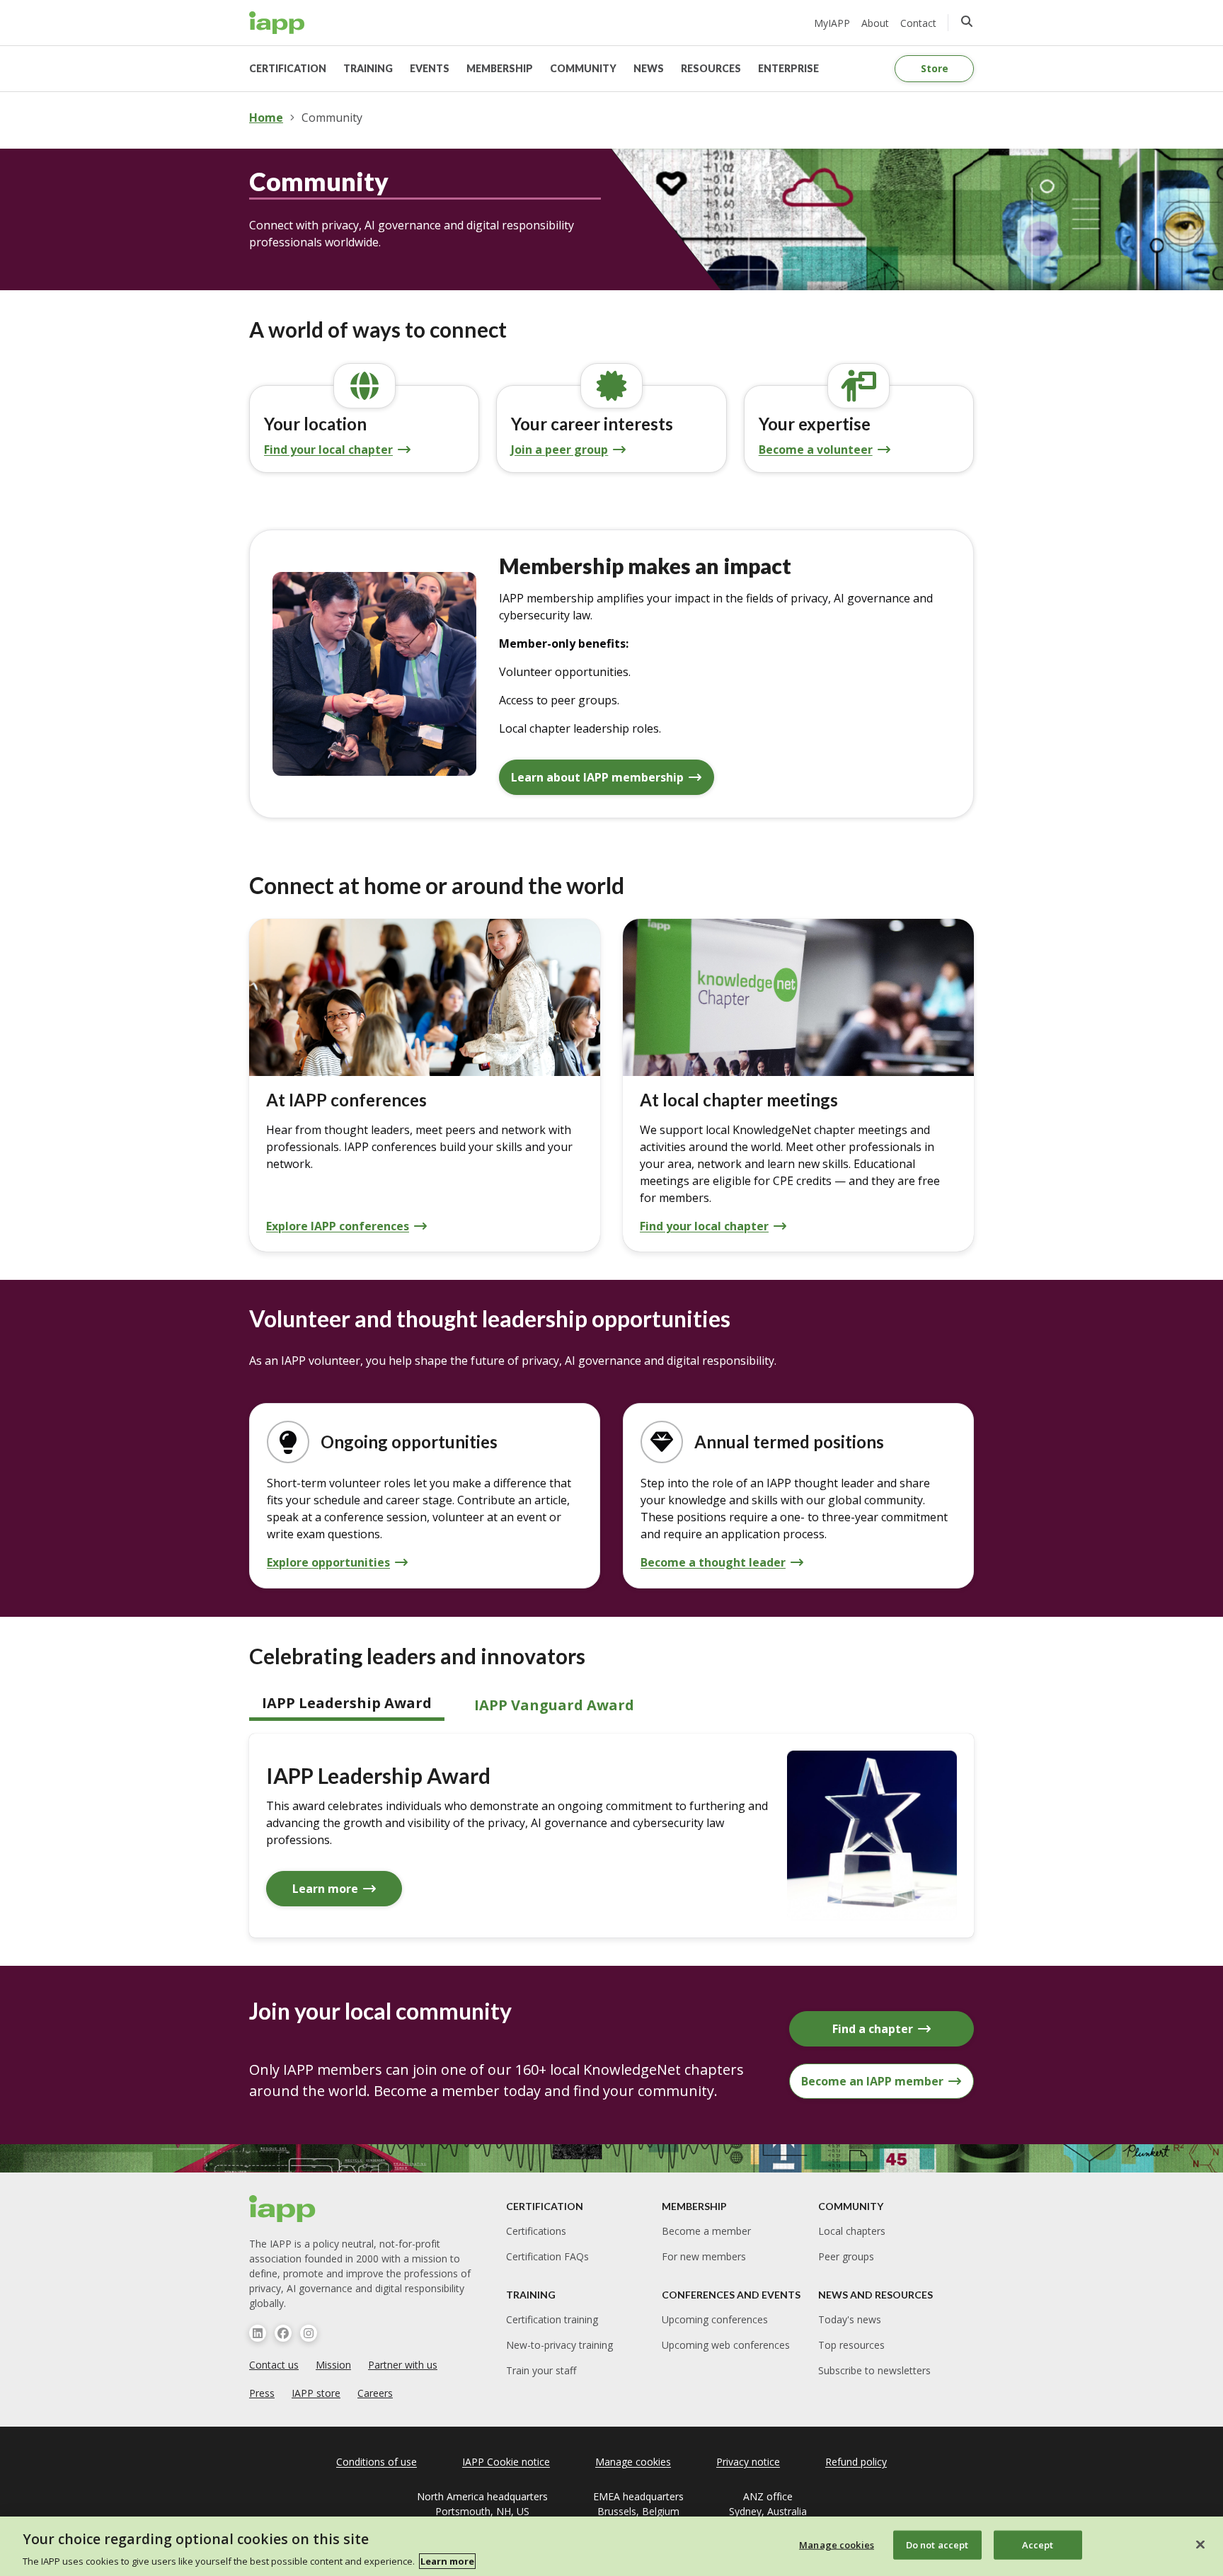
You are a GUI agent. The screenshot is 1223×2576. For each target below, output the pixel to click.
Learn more (447, 2561)
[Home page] (283, 2209)
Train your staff (541, 2370)
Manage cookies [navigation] (633, 2462)
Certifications (536, 2231)
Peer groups (846, 2256)
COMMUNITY (583, 68)
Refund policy (856, 2462)
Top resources (851, 2345)
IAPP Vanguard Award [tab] (554, 1705)
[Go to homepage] (277, 23)
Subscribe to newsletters (874, 2370)
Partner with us (403, 2365)
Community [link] (332, 118)
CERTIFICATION (288, 68)
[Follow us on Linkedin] (258, 2333)
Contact (918, 23)
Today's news (850, 2319)
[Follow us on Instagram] (309, 2333)
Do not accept (937, 2544)
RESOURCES (711, 68)
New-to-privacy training (559, 2345)
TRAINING (368, 68)
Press (262, 2393)
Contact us (274, 2365)
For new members (704, 2256)
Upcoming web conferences (726, 2345)
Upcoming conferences (715, 2319)
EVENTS (430, 68)
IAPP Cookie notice (506, 2462)
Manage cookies (837, 2544)
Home (266, 118)
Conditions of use (377, 2462)
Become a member (706, 2231)
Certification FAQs (547, 2256)
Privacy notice (748, 2462)
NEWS (649, 68)
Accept (1038, 2544)
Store (935, 68)
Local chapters (852, 2231)
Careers (375, 2393)
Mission (333, 2365)
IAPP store (316, 2393)
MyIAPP (832, 23)
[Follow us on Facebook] (283, 2333)
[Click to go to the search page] (967, 21)
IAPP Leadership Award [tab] (347, 1703)
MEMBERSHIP (500, 68)
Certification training (552, 2319)
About (875, 23)
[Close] (1200, 2544)
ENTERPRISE (788, 68)
